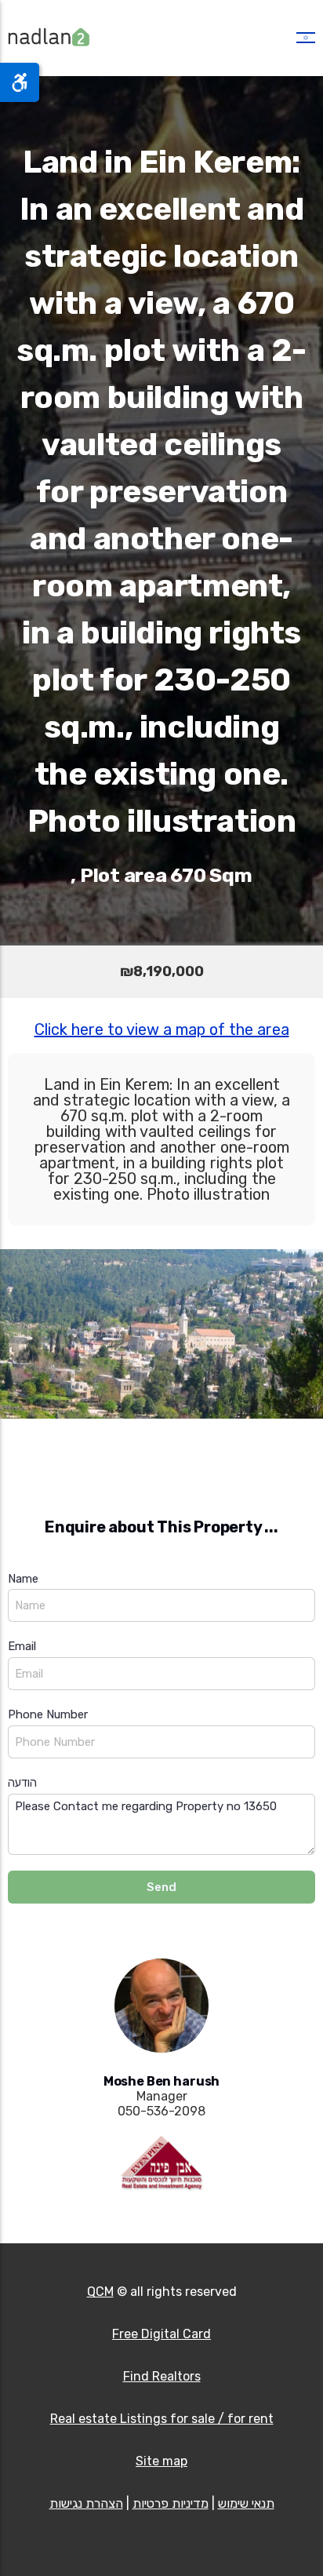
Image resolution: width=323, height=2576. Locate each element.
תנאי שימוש (246, 2503)
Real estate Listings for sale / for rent (162, 2419)
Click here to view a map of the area (162, 1029)
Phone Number (48, 1714)
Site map (161, 2461)
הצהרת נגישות (86, 2503)
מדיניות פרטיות (171, 2503)
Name (23, 1579)
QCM (100, 2292)
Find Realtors (162, 2376)
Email (22, 1646)
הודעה (22, 1783)
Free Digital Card (161, 2334)
